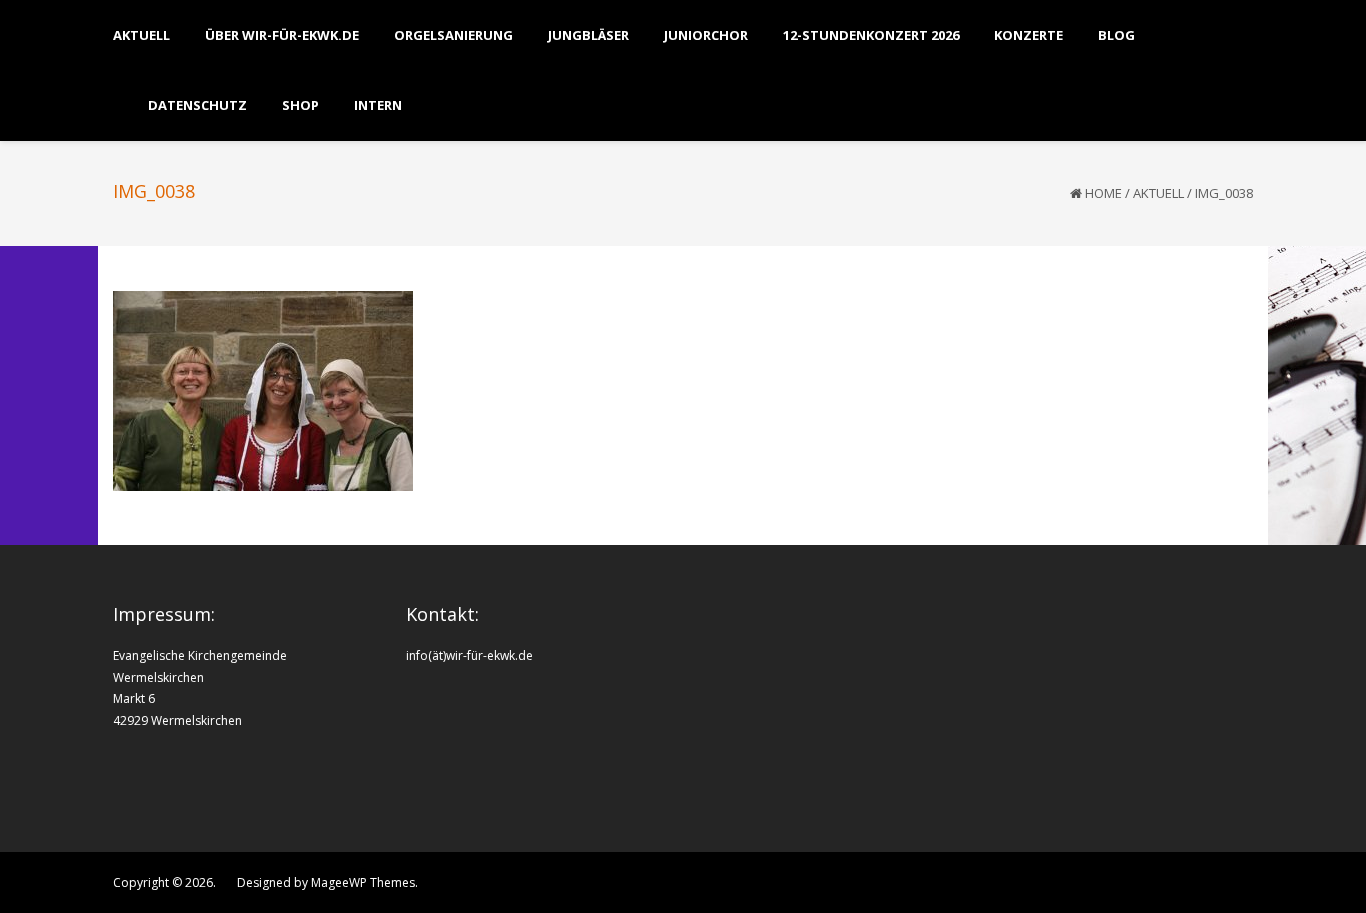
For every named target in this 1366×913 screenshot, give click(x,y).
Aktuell (1158, 193)
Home (1103, 193)
